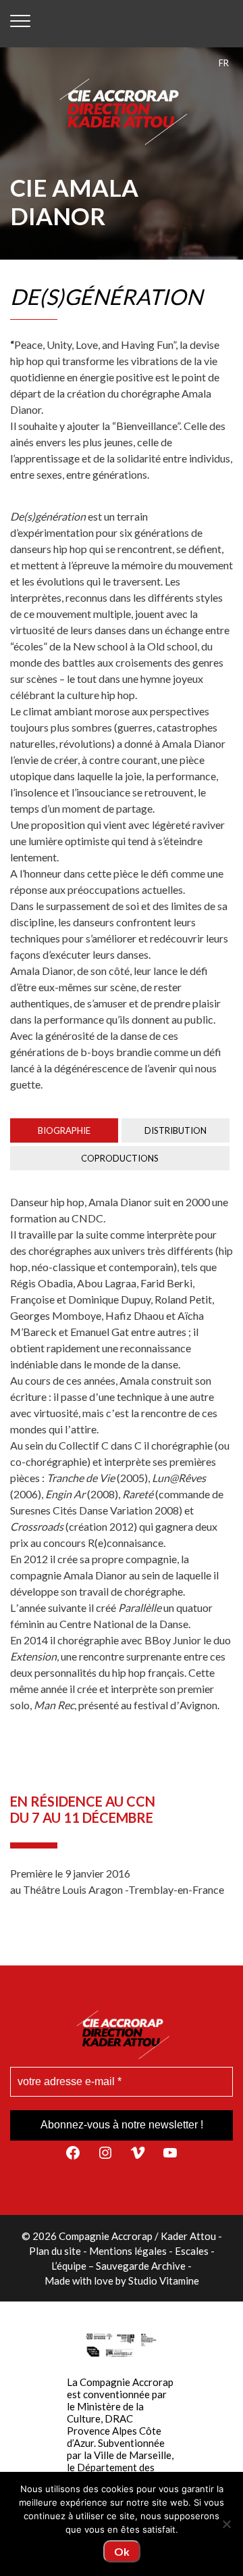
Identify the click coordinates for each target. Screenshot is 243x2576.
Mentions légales (128, 2251)
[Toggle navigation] (20, 24)
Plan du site (55, 2251)
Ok (122, 2551)
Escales (192, 2251)
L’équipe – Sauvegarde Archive (118, 2266)
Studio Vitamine (164, 2281)
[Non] (226, 2524)
